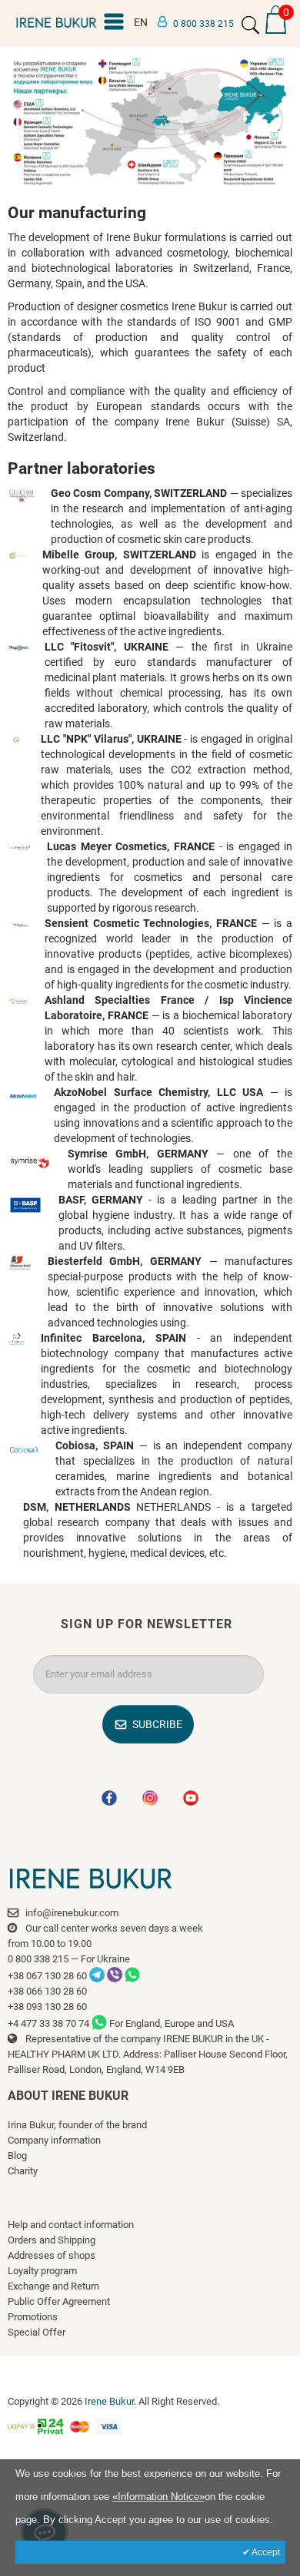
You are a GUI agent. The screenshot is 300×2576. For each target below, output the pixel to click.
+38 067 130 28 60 (47, 1976)
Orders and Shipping (52, 2240)
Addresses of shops (52, 2255)
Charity (23, 2171)
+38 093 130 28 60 (47, 2006)
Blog (17, 2155)
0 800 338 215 (203, 24)
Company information (54, 2140)
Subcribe (157, 1724)
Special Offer (37, 2332)
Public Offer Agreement (59, 2301)
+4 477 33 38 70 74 (48, 2023)
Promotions (33, 2317)
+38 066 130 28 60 (47, 1991)
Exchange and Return (53, 2286)
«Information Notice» (158, 2497)
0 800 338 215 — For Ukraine (69, 1959)
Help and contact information (71, 2225)
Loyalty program (42, 2271)
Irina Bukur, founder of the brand (77, 2125)
